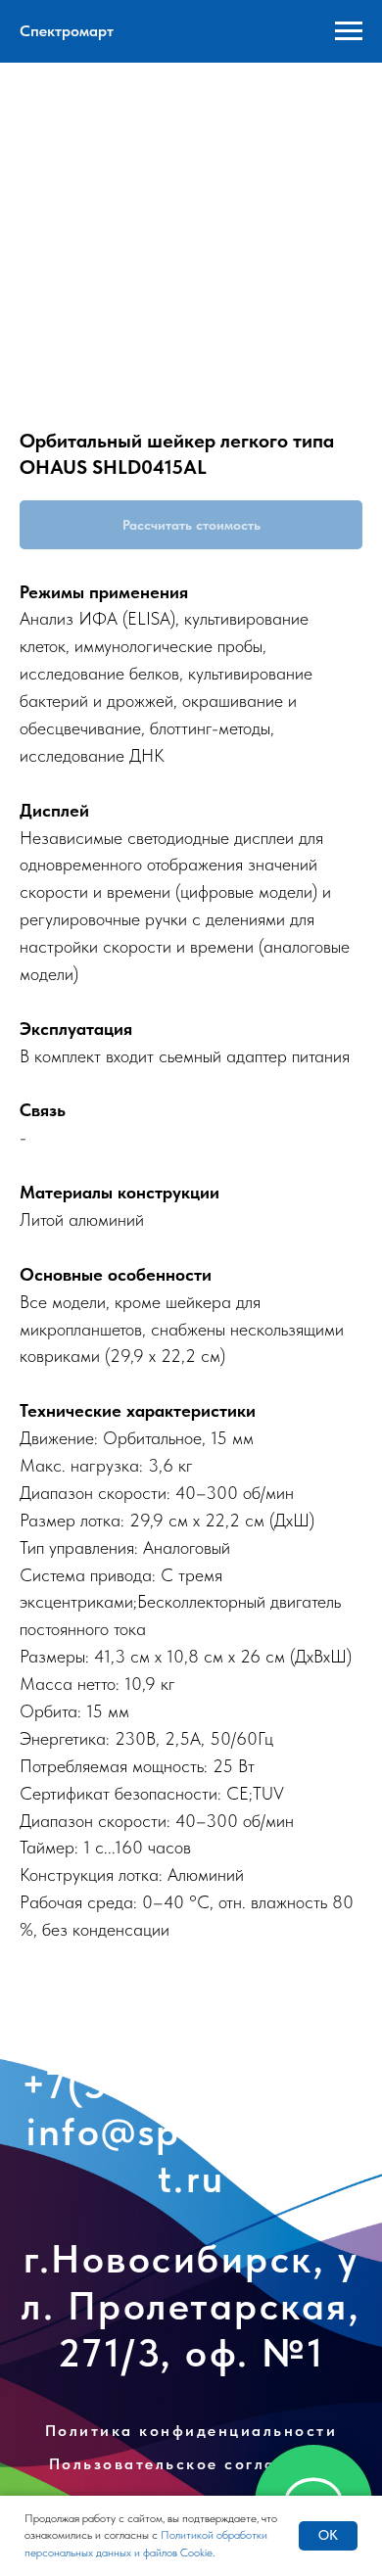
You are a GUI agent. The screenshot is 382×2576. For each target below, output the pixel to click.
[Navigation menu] (349, 31)
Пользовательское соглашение (191, 2483)
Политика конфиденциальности (191, 2450)
